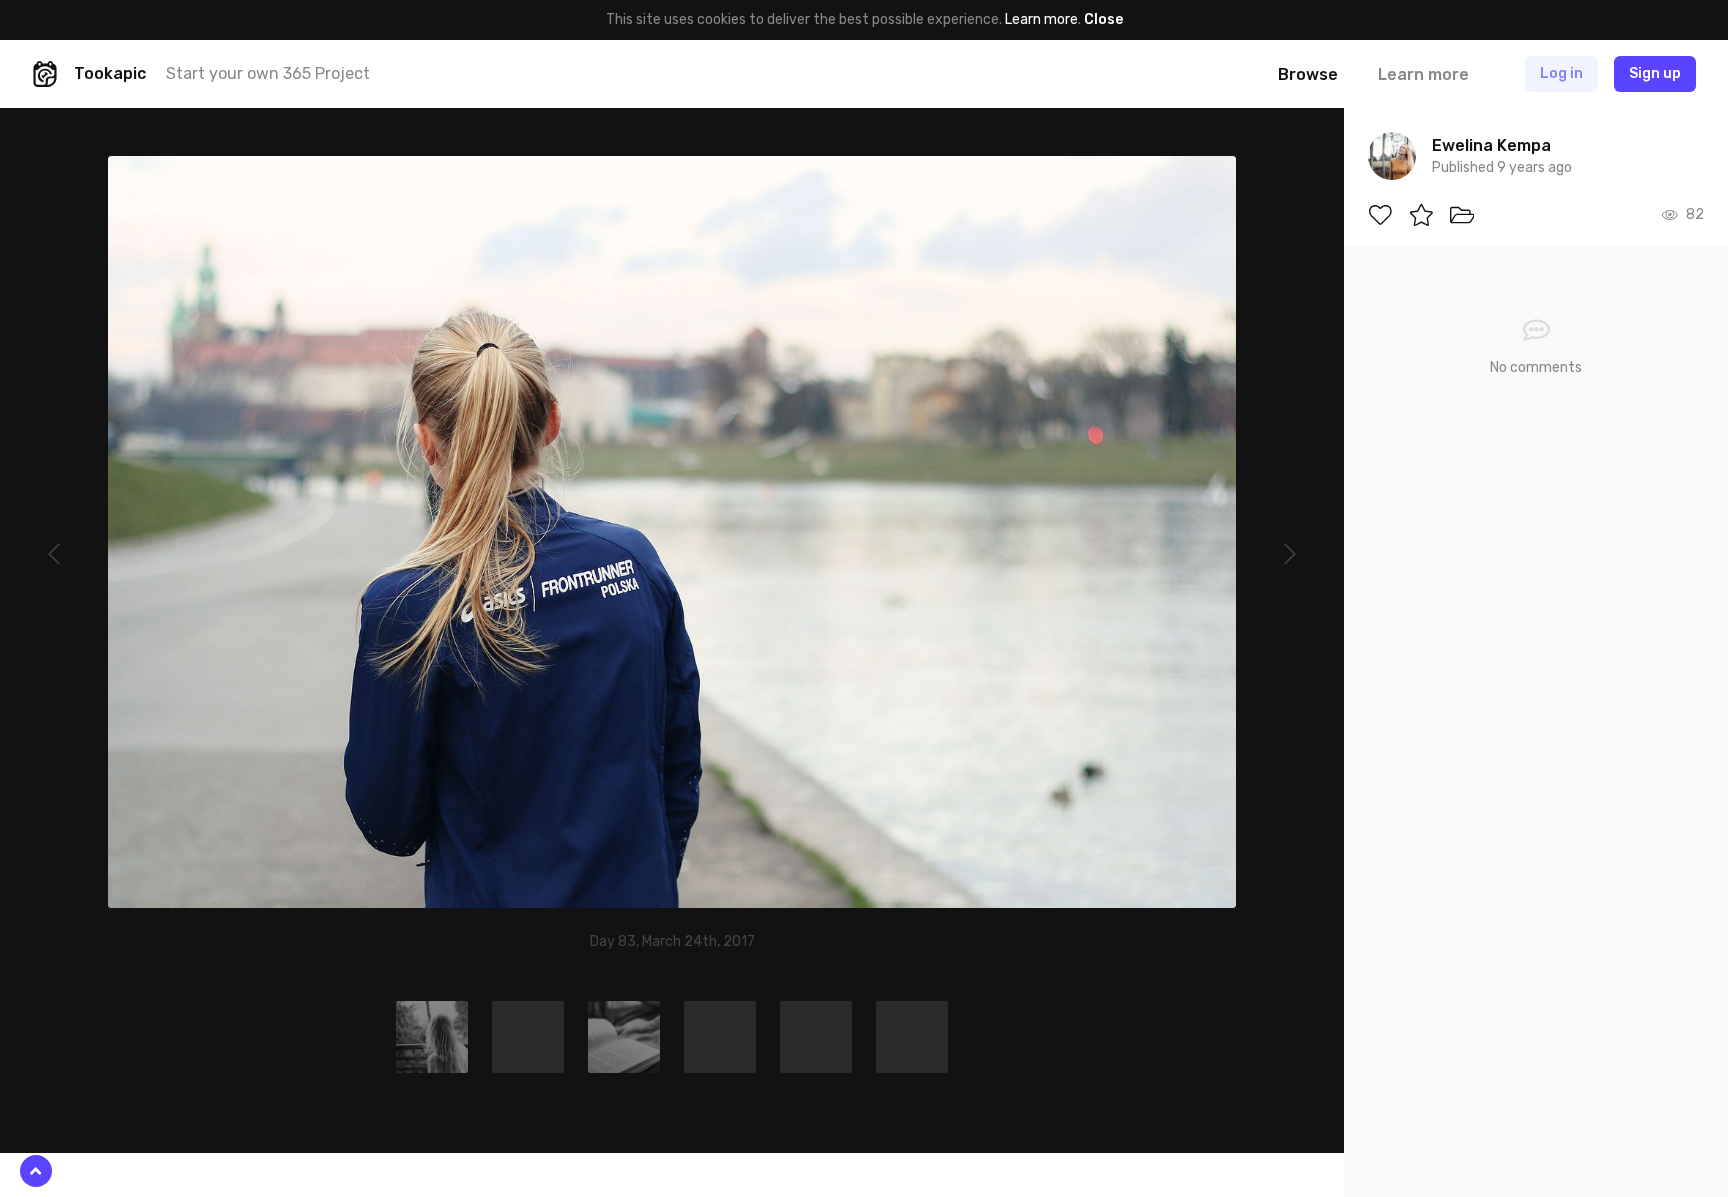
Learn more (1041, 19)
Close (1103, 19)
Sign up (1655, 73)
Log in (1561, 73)
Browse (1308, 74)
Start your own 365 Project (268, 73)
